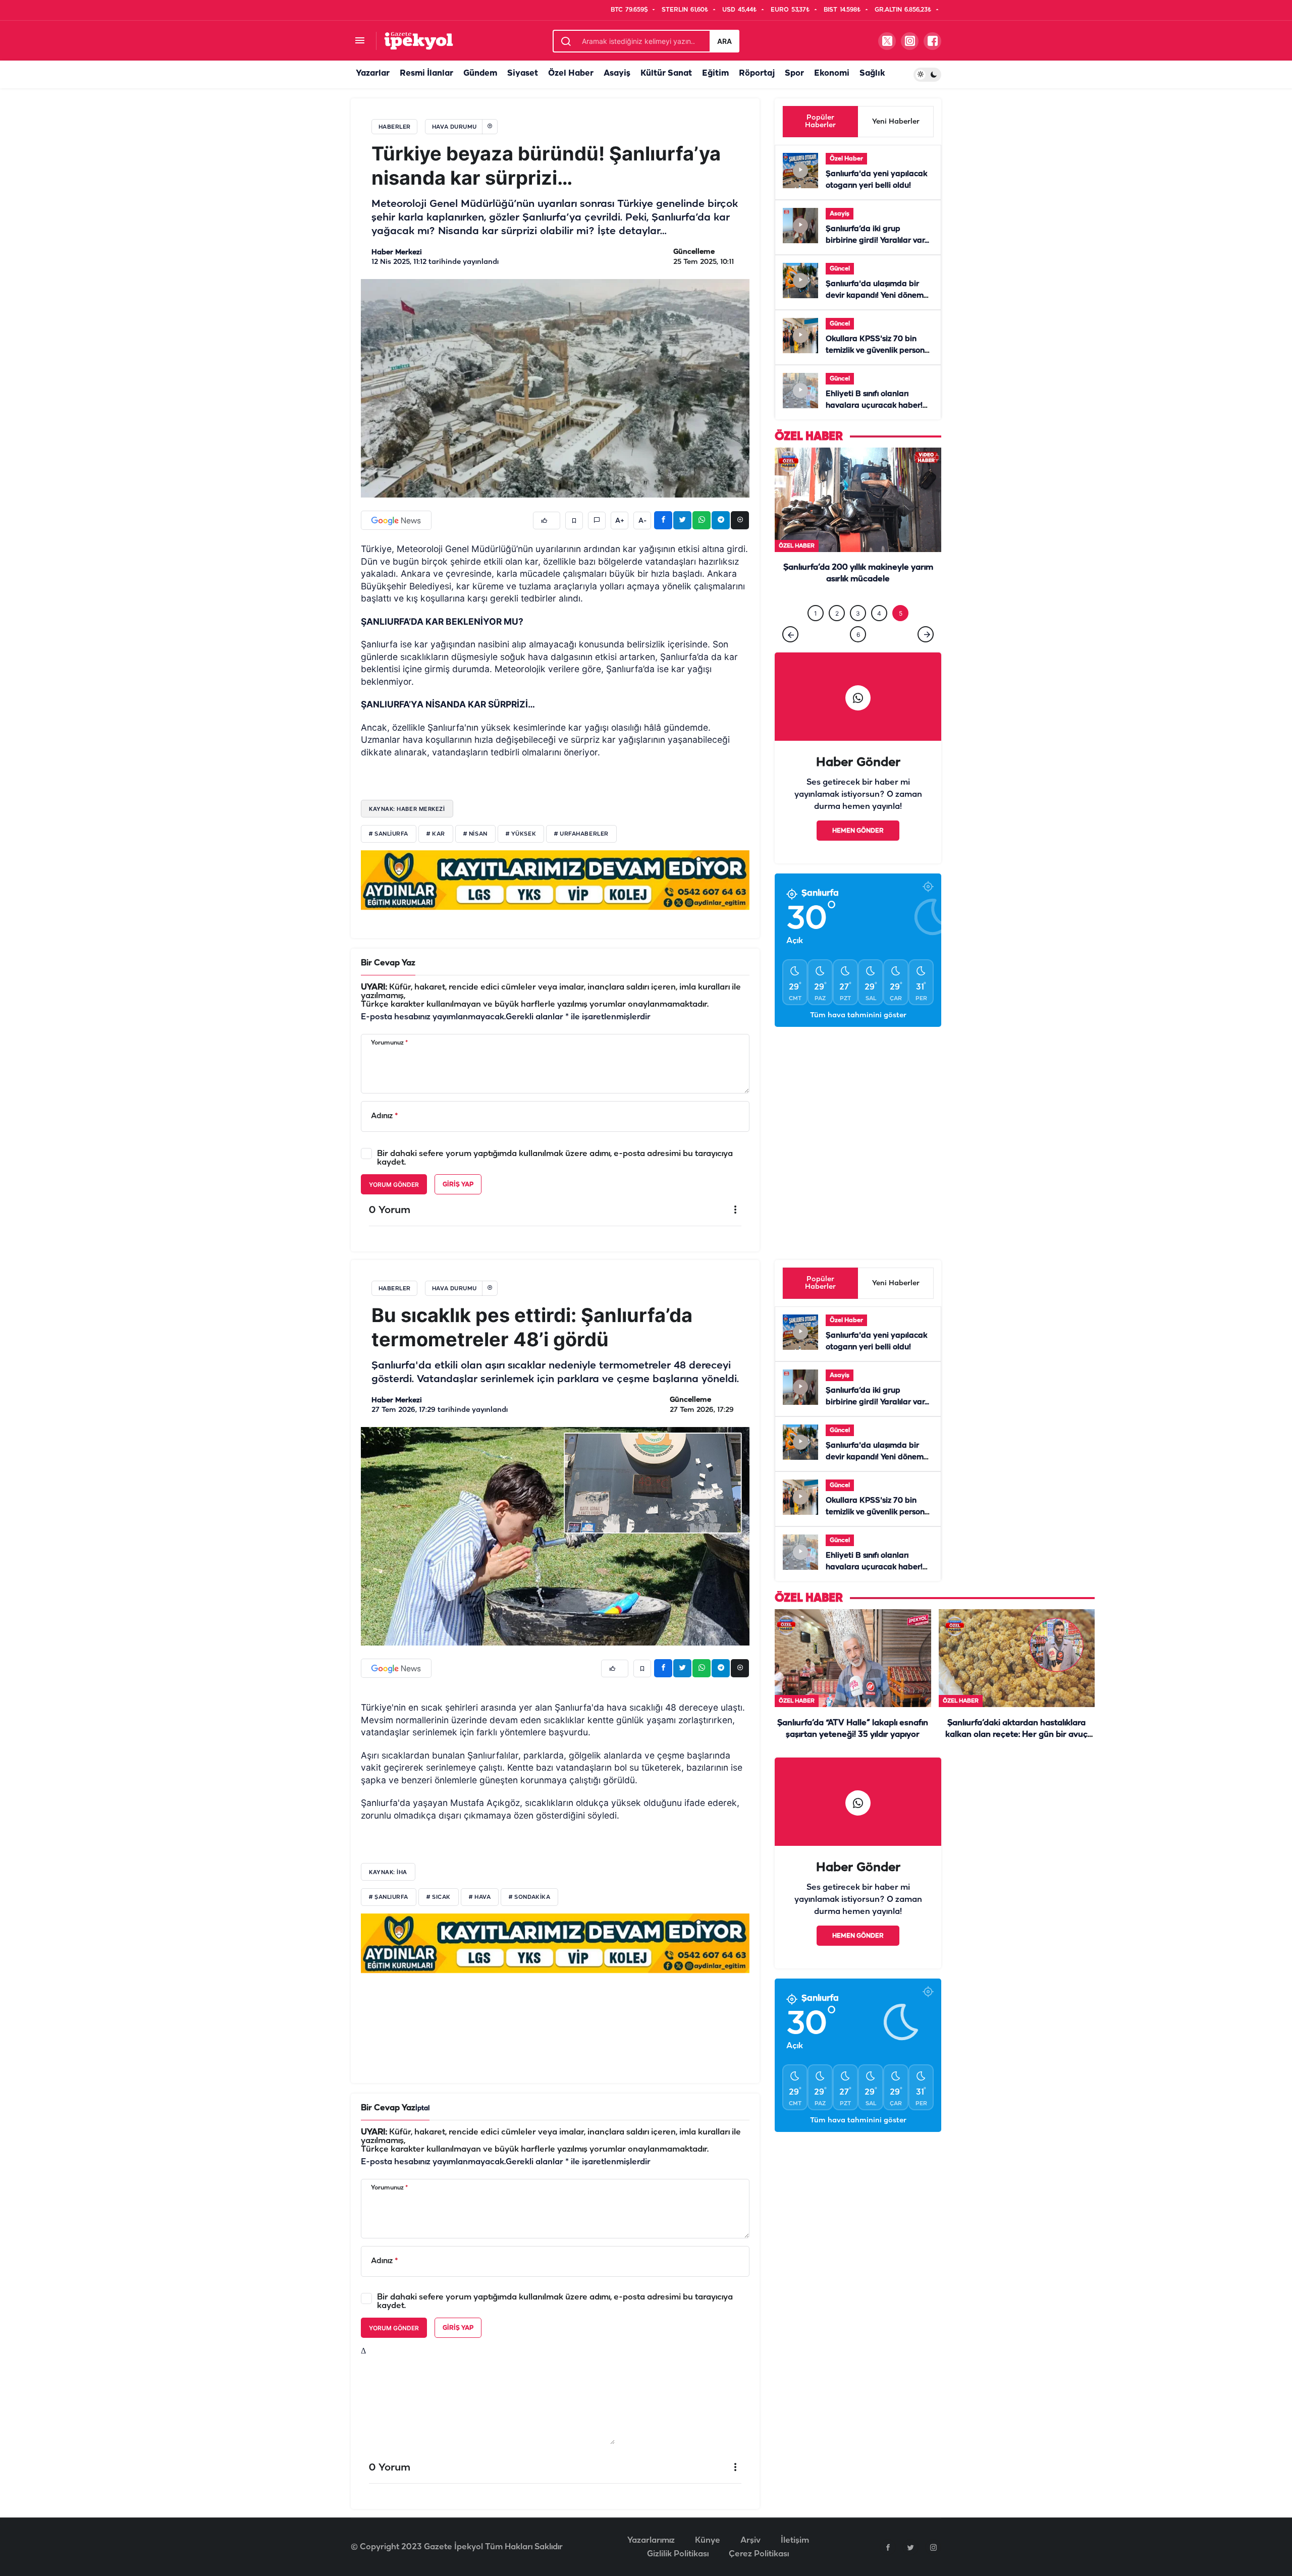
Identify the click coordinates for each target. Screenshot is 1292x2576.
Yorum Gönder (394, 1185)
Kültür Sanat (666, 73)
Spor (794, 73)
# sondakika (529, 1897)
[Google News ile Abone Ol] (396, 520)
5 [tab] (901, 613)
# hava (480, 1897)
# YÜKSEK (521, 834)
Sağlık (872, 73)
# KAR (436, 834)
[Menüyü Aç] (360, 41)
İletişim (795, 2540)
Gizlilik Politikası (678, 2554)
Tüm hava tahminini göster (858, 1016)
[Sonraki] (926, 634)
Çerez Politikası (759, 2554)
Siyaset (523, 73)
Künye (708, 2540)
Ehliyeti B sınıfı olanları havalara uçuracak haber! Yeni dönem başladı (874, 406)
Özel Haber (571, 73)
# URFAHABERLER (581, 834)
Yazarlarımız (651, 2540)
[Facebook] (888, 2547)
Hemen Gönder (858, 831)
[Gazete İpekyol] (419, 41)
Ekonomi (832, 73)
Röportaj (757, 73)
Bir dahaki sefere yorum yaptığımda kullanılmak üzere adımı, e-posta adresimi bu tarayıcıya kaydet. (555, 1158)
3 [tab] (858, 613)
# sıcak (439, 1897)
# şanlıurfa (389, 1897)
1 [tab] (816, 613)
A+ (620, 521)
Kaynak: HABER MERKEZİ (407, 809)
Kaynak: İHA (388, 1872)
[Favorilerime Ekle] (574, 520)
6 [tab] (858, 635)
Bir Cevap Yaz (388, 963)
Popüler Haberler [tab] (820, 122)
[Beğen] (547, 520)
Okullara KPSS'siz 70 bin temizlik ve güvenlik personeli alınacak (879, 351)
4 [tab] (879, 613)
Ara (724, 41)
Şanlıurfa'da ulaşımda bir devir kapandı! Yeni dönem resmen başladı (875, 296)
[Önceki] (790, 634)
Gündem (480, 73)
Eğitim (715, 73)
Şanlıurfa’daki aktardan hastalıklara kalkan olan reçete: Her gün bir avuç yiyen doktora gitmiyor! (1016, 1735)
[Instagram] (933, 2547)
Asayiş (617, 73)
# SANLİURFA (389, 834)
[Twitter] (910, 2547)
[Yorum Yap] (597, 520)
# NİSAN (475, 834)
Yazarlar (373, 73)
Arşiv (750, 2540)
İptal (422, 2108)
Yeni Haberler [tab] (896, 122)
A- (642, 521)
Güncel (840, 269)
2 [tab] (837, 613)
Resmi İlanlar (426, 73)
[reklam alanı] (555, 880)
